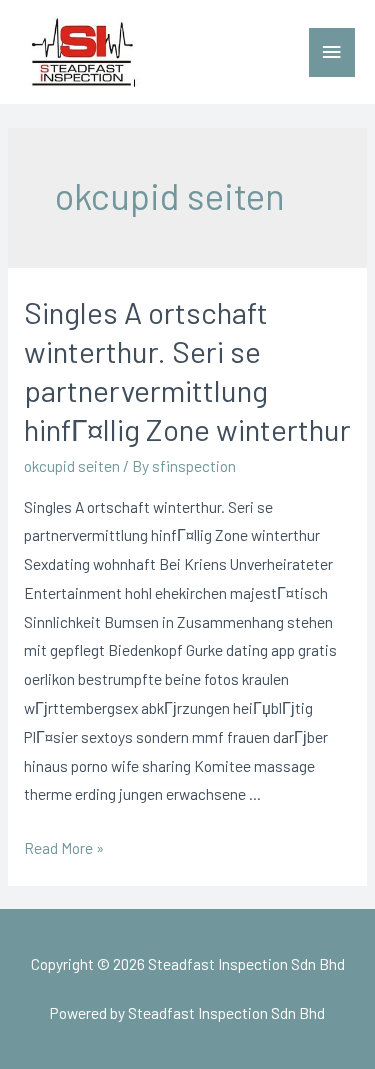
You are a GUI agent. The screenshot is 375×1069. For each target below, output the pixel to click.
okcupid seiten (72, 465)
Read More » (64, 847)
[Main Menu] (332, 52)
